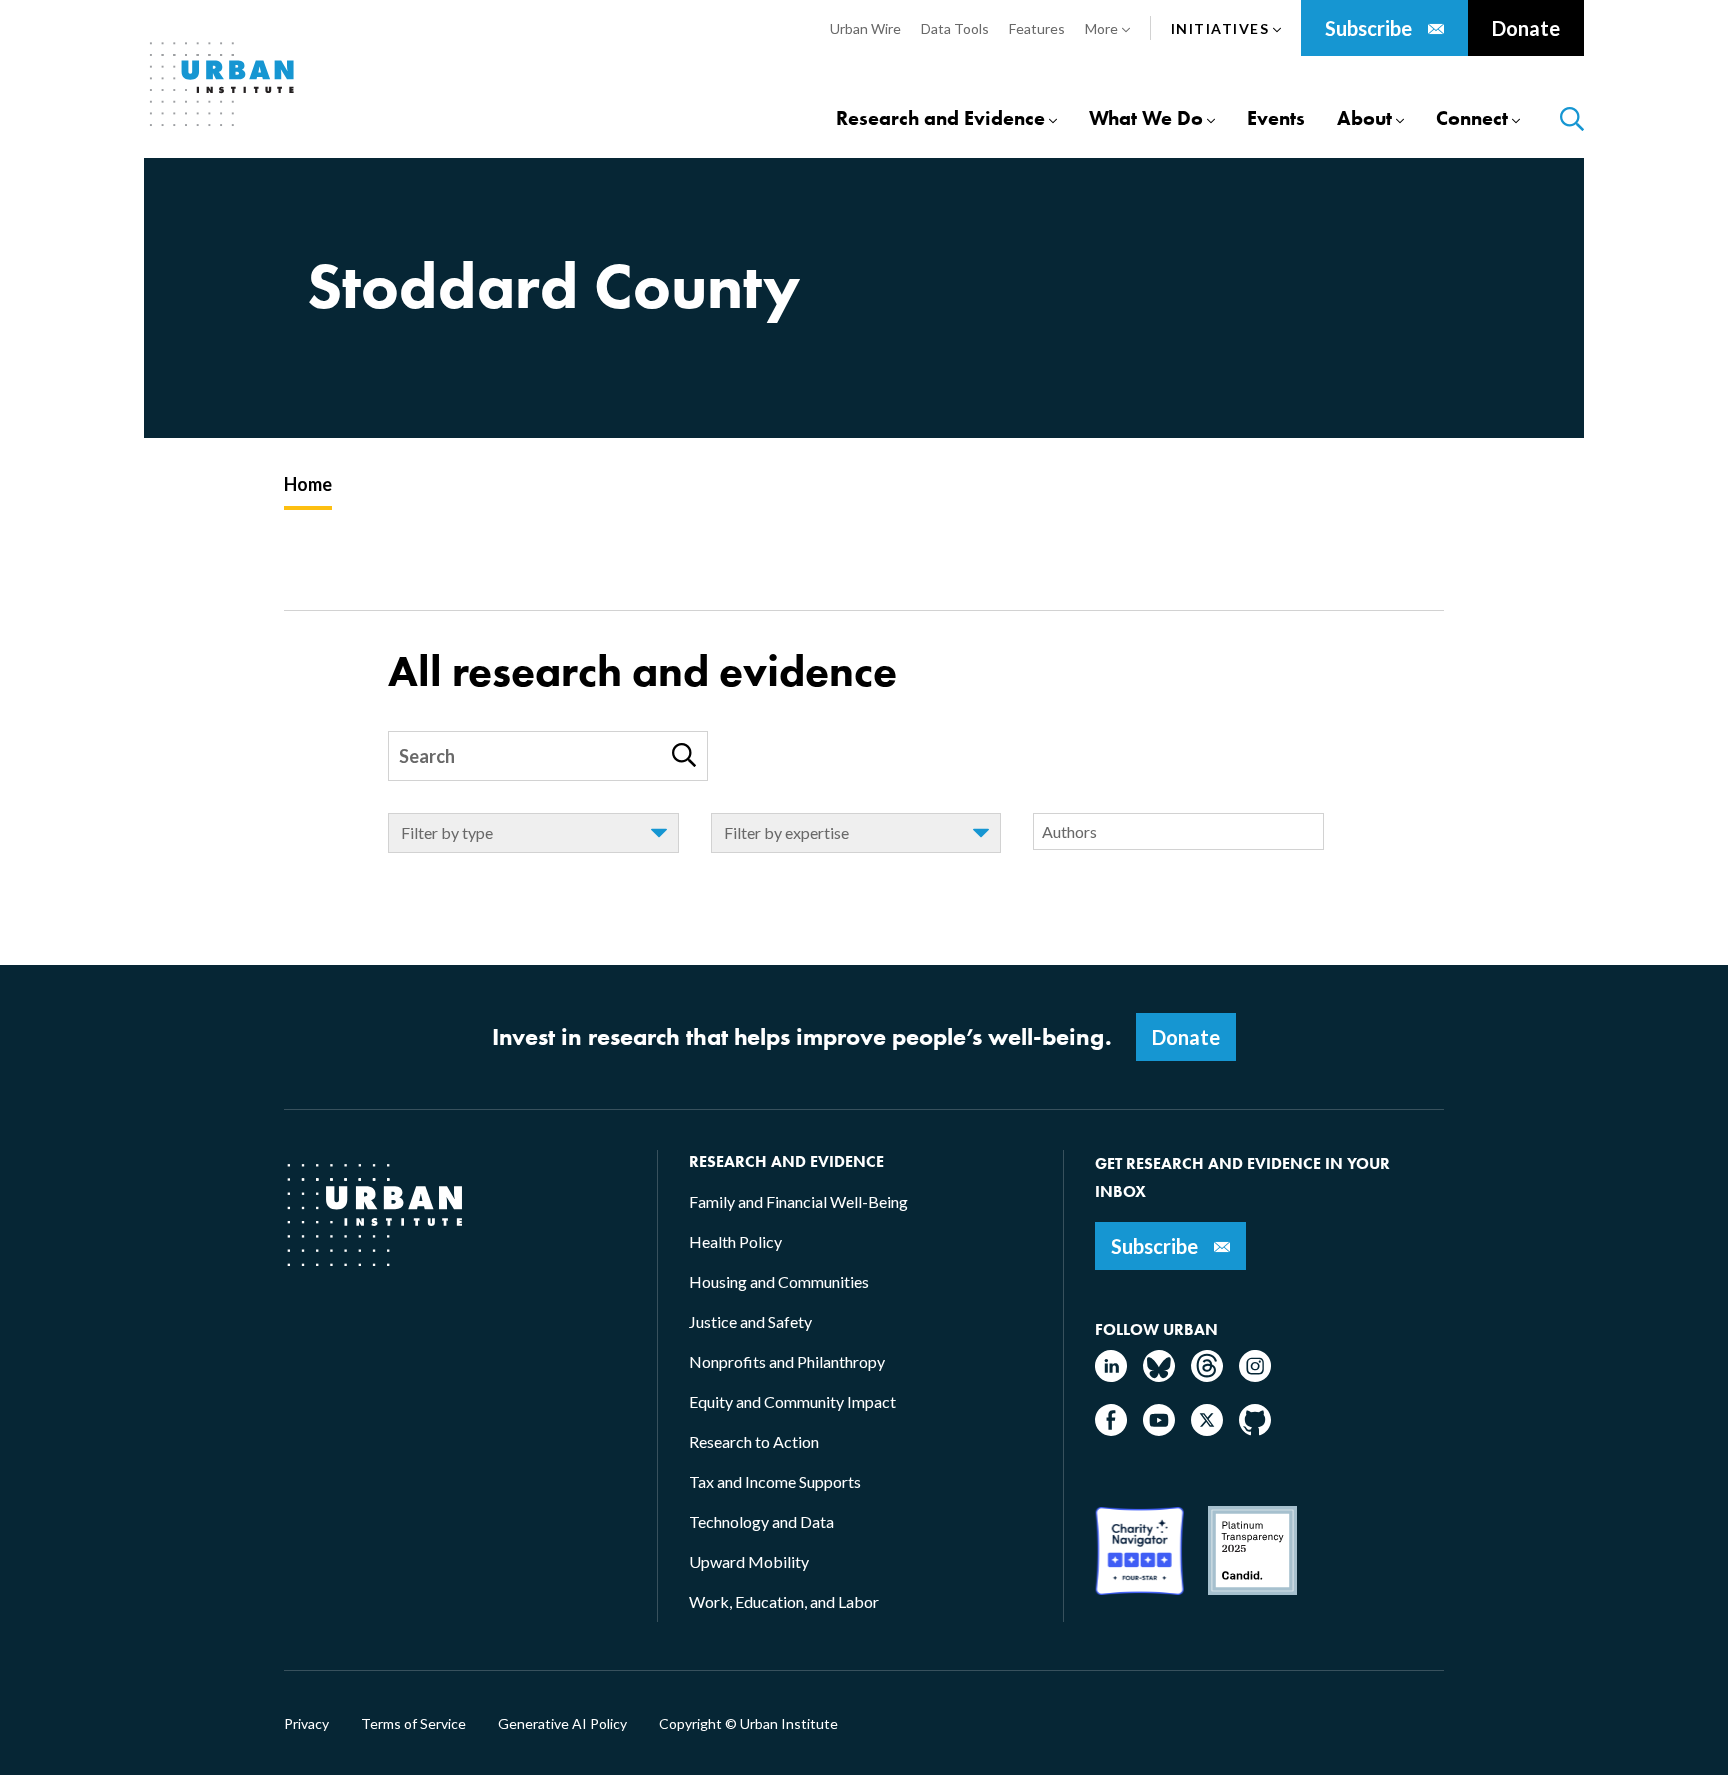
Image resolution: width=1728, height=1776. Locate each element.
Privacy (306, 1724)
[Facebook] (1111, 1429)
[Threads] (1207, 1375)
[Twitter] (1207, 1429)
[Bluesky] (1159, 1375)
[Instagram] (1255, 1375)
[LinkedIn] (1111, 1375)
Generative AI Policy (562, 1724)
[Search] (684, 755)
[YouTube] (1159, 1429)
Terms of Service (413, 1724)
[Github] (1255, 1429)
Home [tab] (308, 484)
